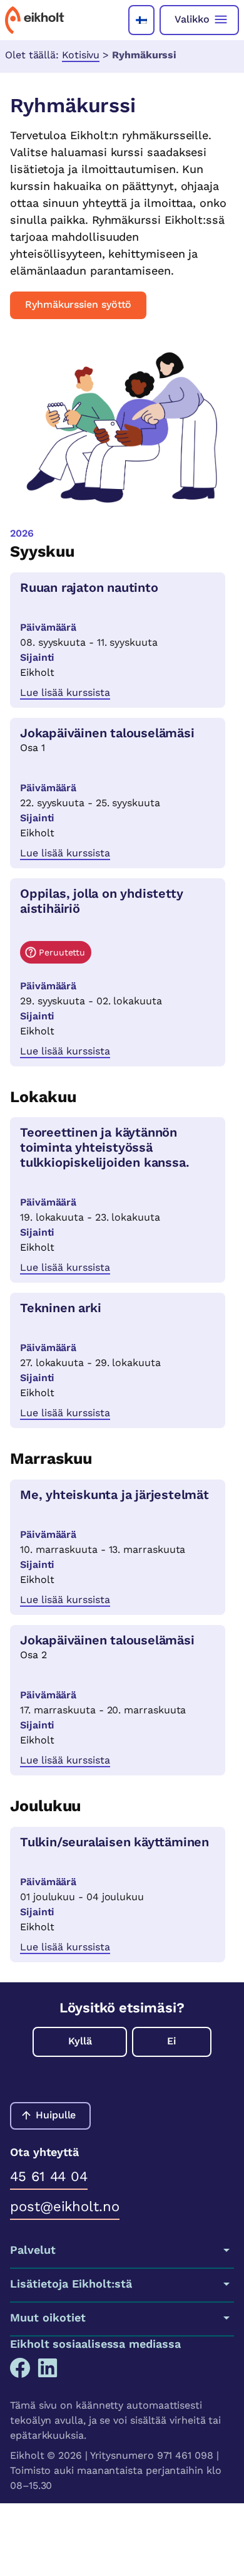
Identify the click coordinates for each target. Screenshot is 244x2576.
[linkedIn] (48, 2368)
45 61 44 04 (49, 2176)
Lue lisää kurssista (65, 692)
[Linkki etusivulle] (35, 20)
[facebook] (20, 2368)
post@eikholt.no (65, 2206)
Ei (171, 2041)
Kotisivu (81, 55)
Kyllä (80, 2041)
